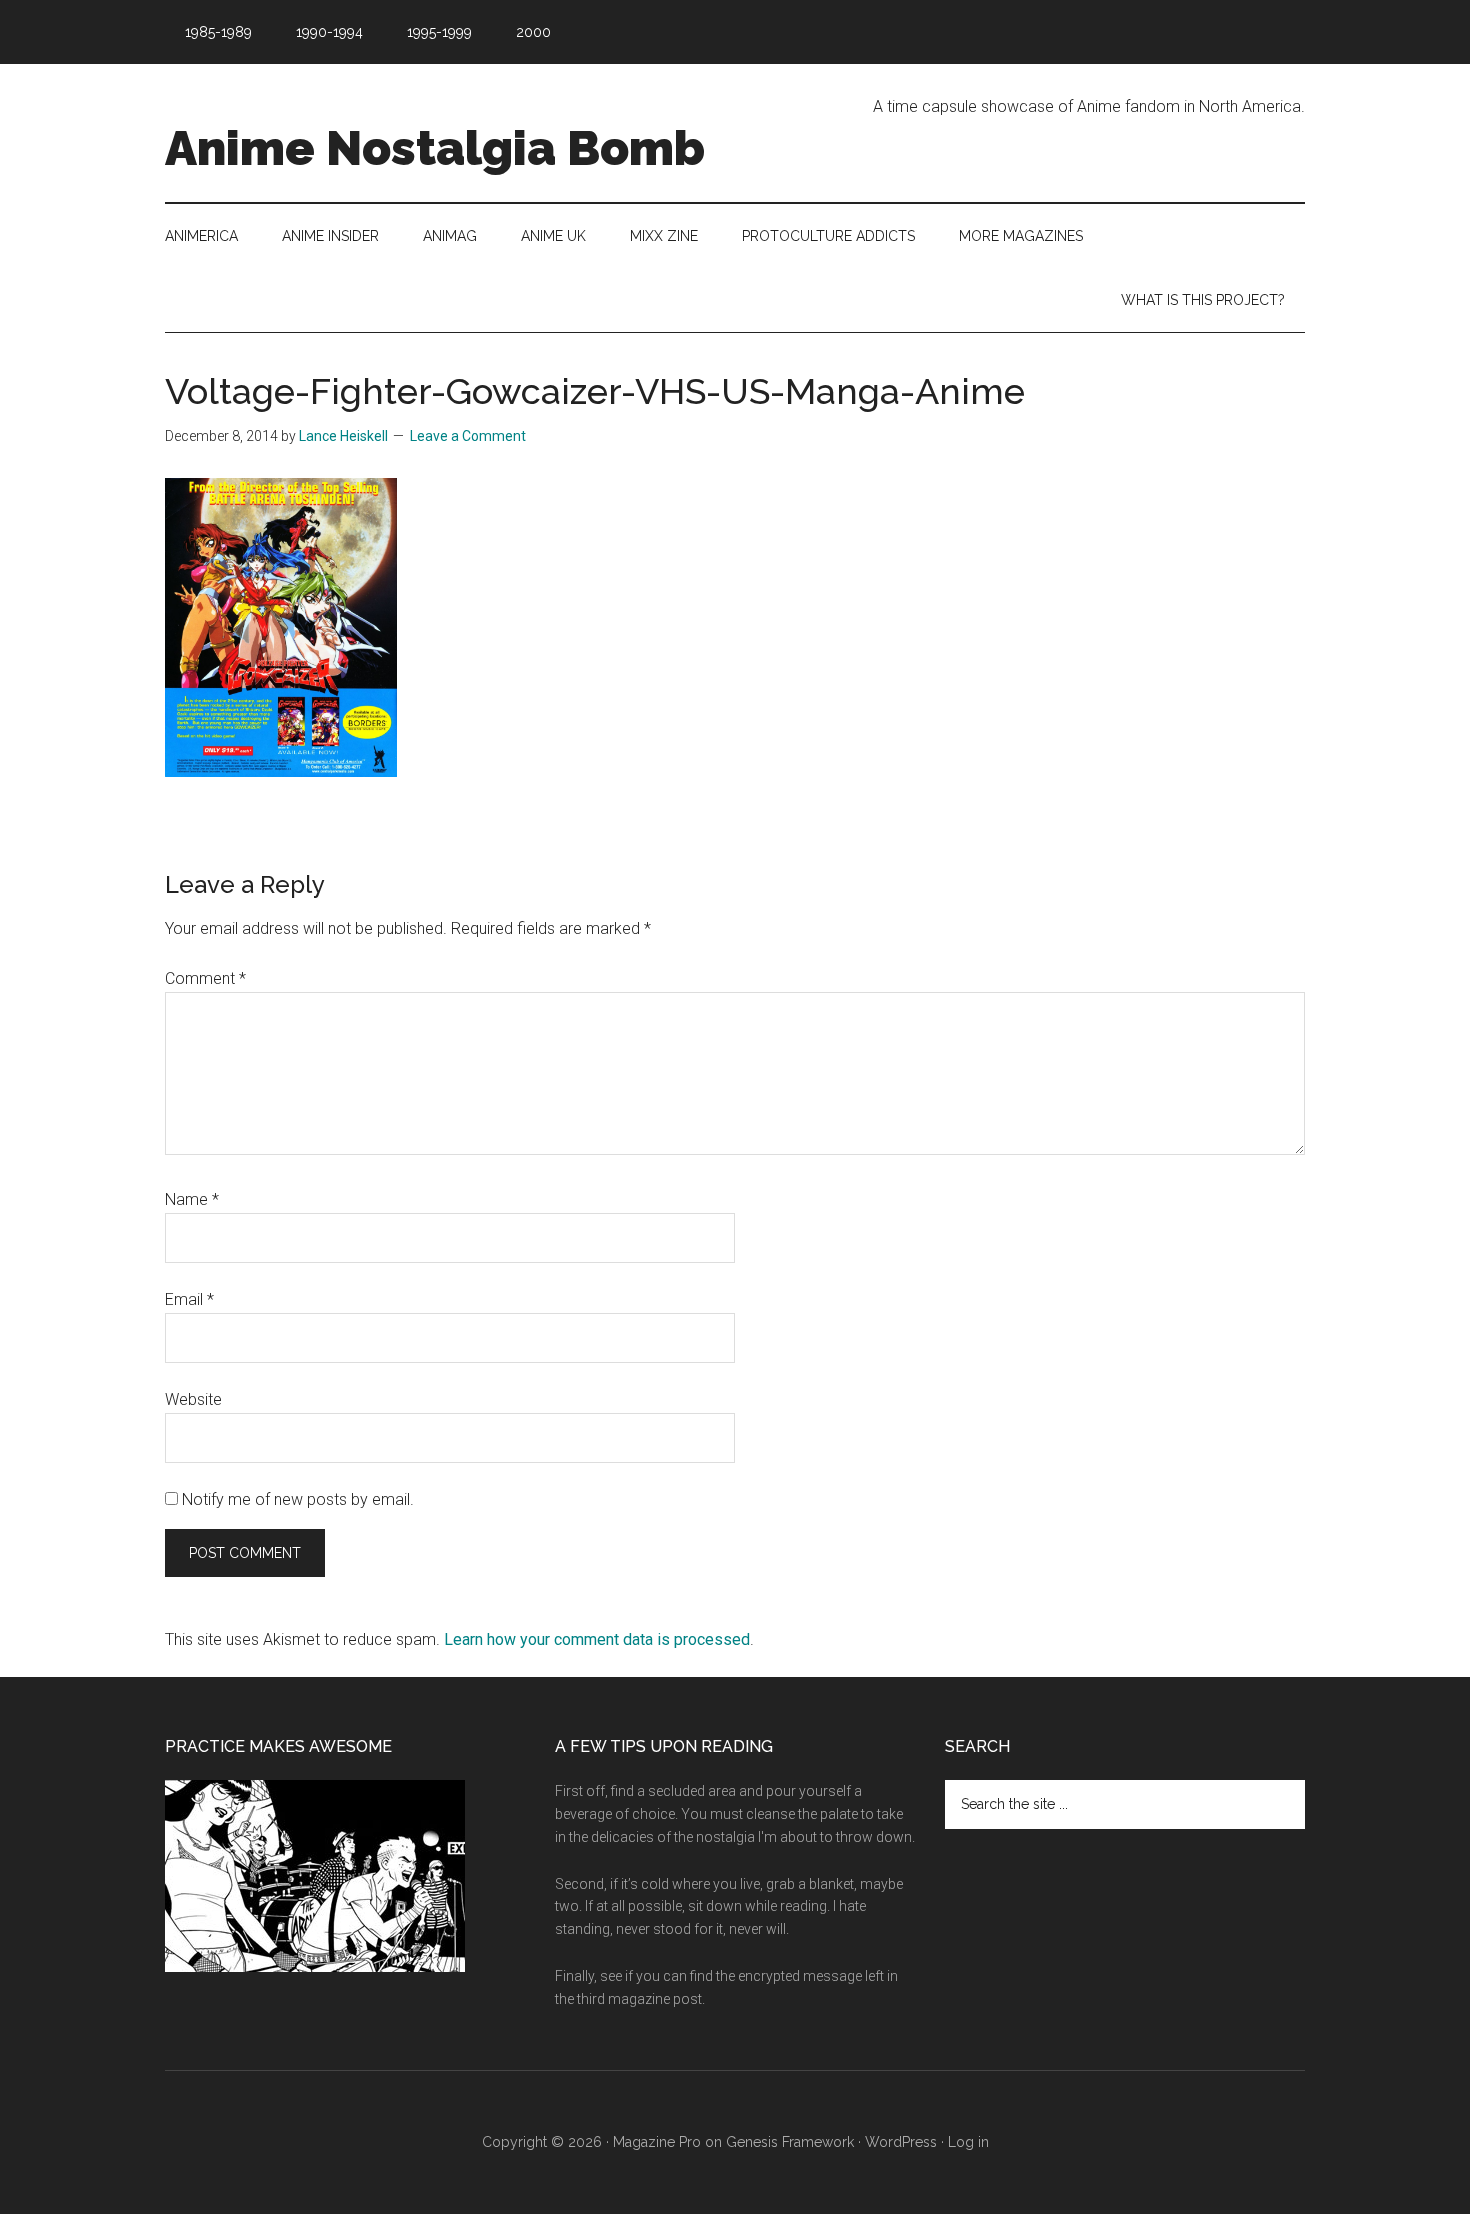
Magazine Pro (657, 2142)
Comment (205, 978)
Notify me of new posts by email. (298, 1499)
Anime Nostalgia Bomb (435, 148)
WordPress (901, 2142)
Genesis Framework (790, 2142)
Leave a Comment (468, 436)
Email (189, 1299)
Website (193, 1399)
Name (192, 1199)
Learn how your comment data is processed (597, 1639)
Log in (968, 2142)
